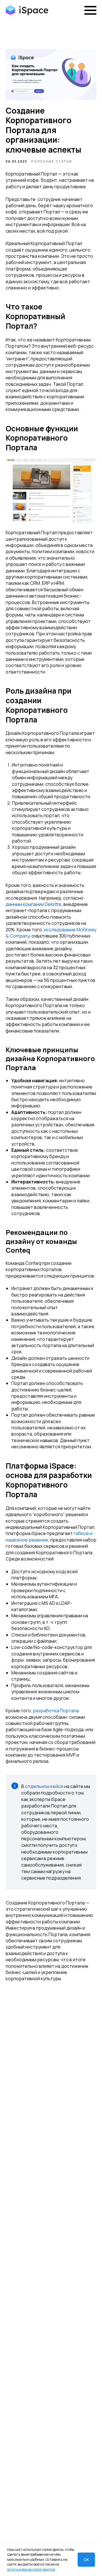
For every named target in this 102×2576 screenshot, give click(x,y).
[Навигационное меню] (90, 10)
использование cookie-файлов (31, 2569)
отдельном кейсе (44, 1786)
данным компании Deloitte (34, 904)
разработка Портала (56, 1711)
